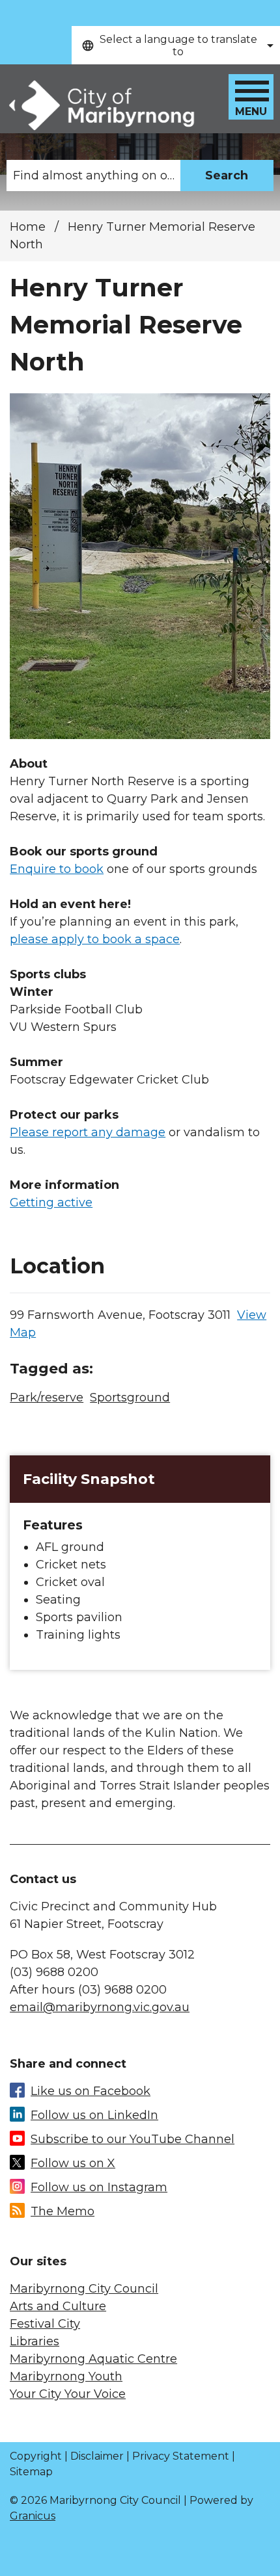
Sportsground (130, 1398)
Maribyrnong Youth (66, 2376)
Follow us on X (73, 2163)
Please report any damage (88, 1132)
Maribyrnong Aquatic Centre (93, 2359)
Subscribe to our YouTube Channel (133, 2139)
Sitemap (31, 2472)
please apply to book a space (95, 939)
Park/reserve (47, 1398)
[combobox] (176, 45)
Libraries (35, 2341)
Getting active (51, 1203)
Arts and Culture (58, 2306)
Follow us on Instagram (99, 2187)
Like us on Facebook (91, 2091)
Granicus (33, 2516)
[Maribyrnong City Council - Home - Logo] (100, 106)
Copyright (36, 2456)
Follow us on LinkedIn (94, 2115)
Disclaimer (97, 2456)
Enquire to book (57, 869)
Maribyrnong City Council (84, 2289)
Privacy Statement (181, 2456)
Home (28, 227)
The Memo (63, 2211)
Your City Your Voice (68, 2394)
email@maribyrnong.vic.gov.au (100, 2007)
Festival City (45, 2324)
